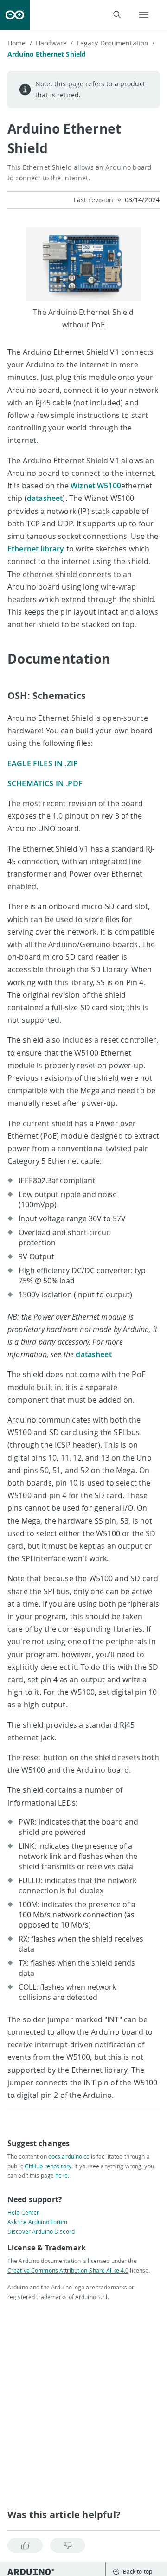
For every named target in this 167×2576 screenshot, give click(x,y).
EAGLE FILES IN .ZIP (43, 763)
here (61, 2175)
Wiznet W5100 (96, 486)
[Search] (117, 15)
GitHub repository (48, 2166)
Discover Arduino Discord (41, 2231)
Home (20, 43)
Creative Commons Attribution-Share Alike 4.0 (68, 2270)
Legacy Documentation (116, 43)
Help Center (23, 2212)
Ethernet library (36, 549)
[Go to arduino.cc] (15, 15)
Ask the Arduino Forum (38, 2222)
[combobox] (81, 15)
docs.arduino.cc (69, 2156)
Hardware (54, 43)
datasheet (45, 498)
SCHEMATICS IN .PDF (45, 783)
